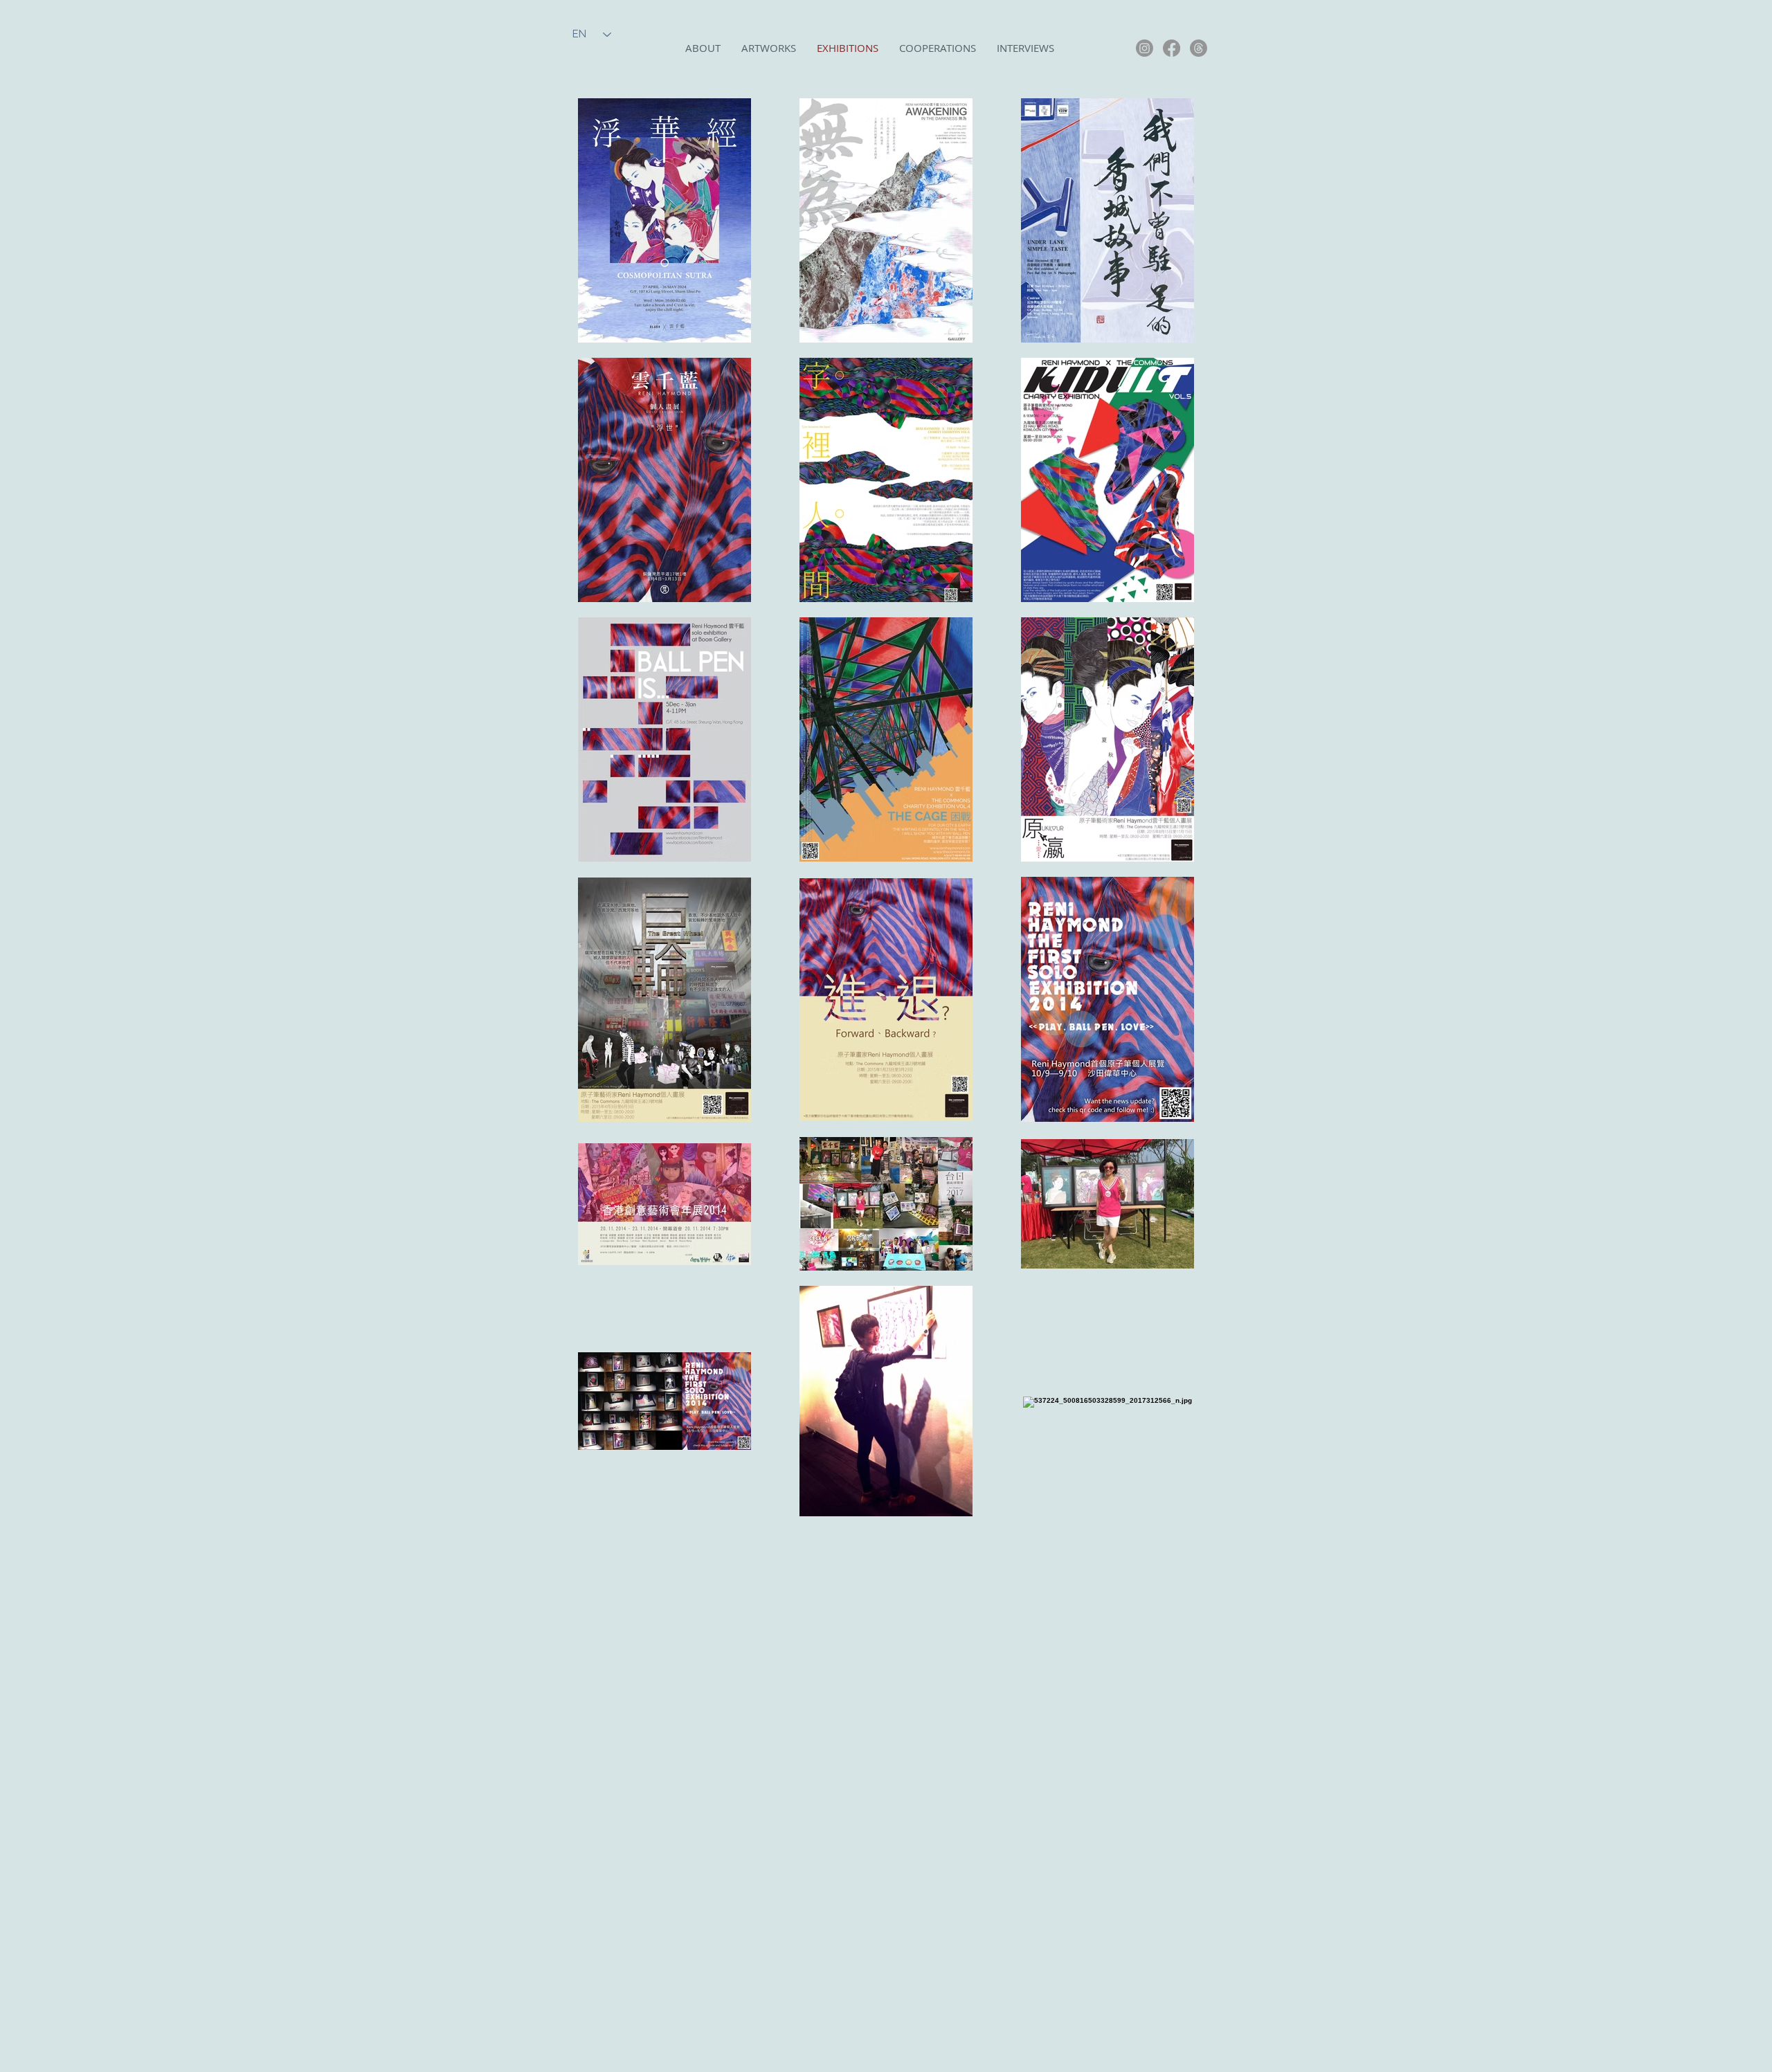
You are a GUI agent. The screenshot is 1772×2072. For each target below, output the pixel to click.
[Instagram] (1145, 48)
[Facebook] (1172, 48)
